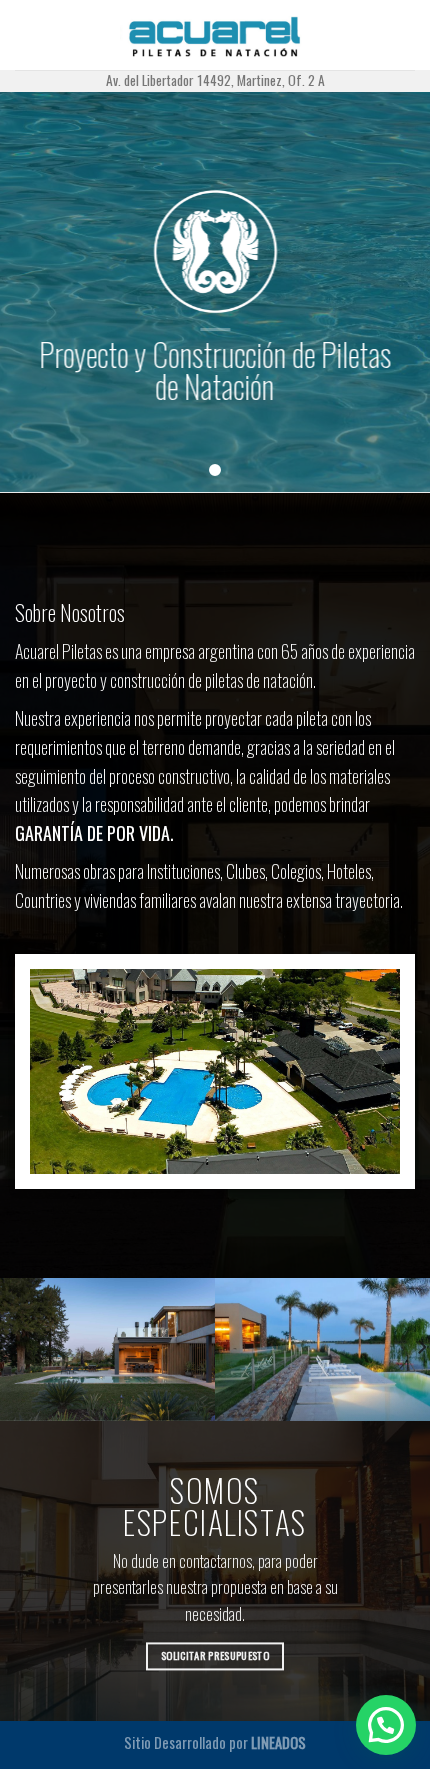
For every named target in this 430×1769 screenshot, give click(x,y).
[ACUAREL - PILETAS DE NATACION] (215, 35)
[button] (386, 1725)
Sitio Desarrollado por (215, 1742)
